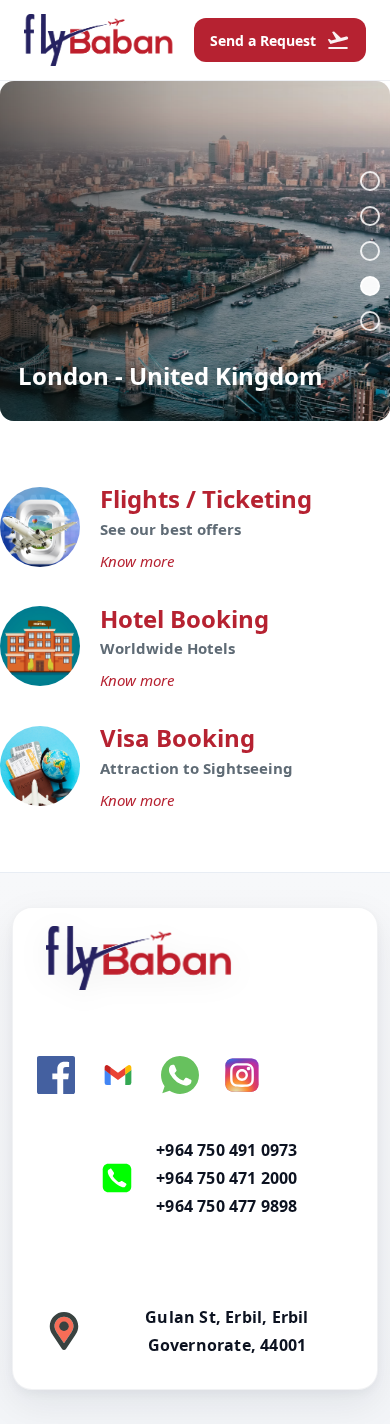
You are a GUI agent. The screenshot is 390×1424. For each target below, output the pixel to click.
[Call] (117, 1178)
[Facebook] (56, 1075)
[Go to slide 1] (370, 181)
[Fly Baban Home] (195, 958)
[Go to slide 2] (370, 216)
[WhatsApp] (180, 1075)
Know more (137, 561)
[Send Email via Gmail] (118, 1075)
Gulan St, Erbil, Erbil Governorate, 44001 (226, 1331)
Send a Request (280, 40)
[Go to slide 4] (370, 286)
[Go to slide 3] (370, 251)
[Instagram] (242, 1075)
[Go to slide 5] (370, 321)
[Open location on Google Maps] (64, 1331)
